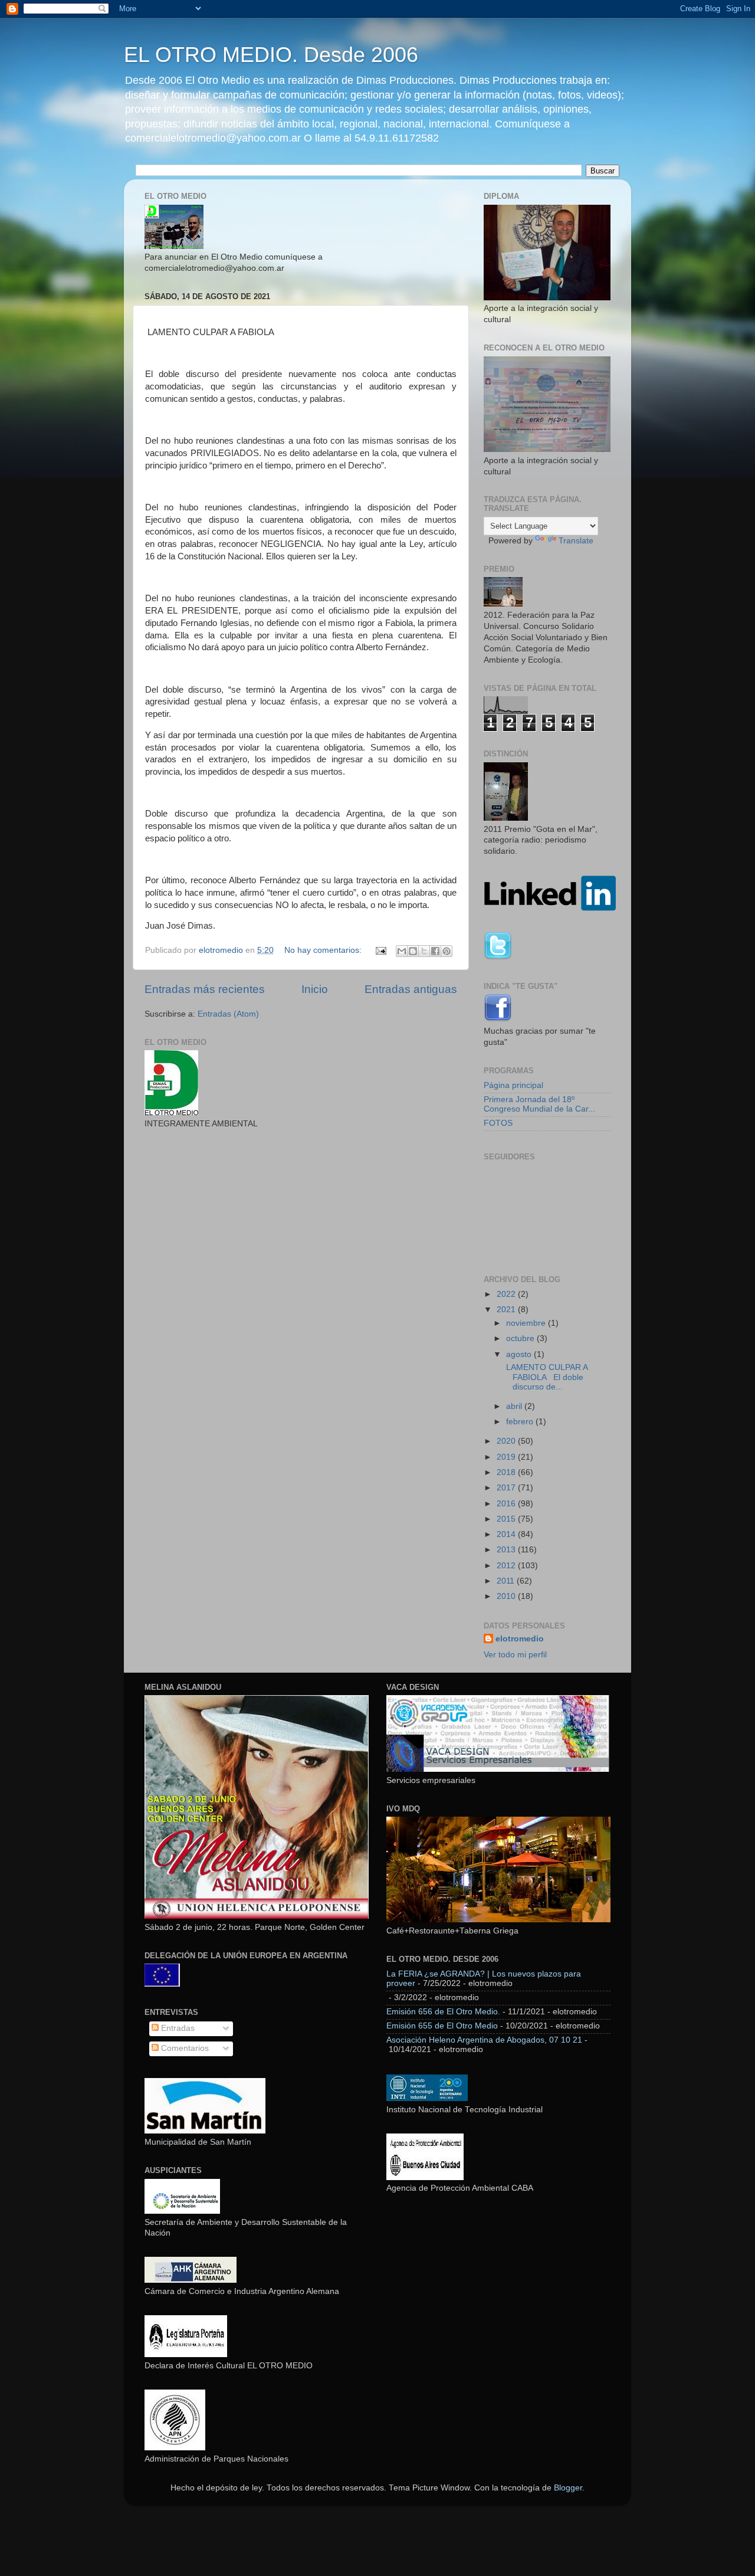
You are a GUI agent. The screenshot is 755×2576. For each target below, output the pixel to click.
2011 (507, 1581)
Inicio (315, 989)
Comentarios (184, 2048)
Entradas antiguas (411, 989)
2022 (507, 1294)
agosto (520, 1354)
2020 (507, 1441)
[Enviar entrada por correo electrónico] (380, 950)
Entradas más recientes (205, 989)
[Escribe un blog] (413, 951)
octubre (521, 1338)
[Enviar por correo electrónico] (402, 951)
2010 (507, 1596)
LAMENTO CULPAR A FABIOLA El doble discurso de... (546, 1377)
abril (515, 1406)
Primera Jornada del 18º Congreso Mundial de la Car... (539, 1104)
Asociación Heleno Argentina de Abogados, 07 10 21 (484, 2040)
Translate (576, 541)
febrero (521, 1422)
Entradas (177, 2028)
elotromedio (520, 1639)
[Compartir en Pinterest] (447, 951)
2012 (507, 1566)
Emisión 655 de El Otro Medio (442, 2026)
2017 (507, 1488)
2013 (507, 1550)
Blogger (568, 2488)
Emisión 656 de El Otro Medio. (443, 2012)
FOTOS (498, 1123)
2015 (507, 1519)
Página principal (513, 1085)
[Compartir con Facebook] (435, 951)
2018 (507, 1472)
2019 (507, 1457)
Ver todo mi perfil (515, 1655)
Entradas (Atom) (228, 1014)
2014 (507, 1534)
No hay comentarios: (324, 950)
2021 (507, 1310)
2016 (507, 1504)
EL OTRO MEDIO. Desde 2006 (271, 55)
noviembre (527, 1323)
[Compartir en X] (424, 951)
